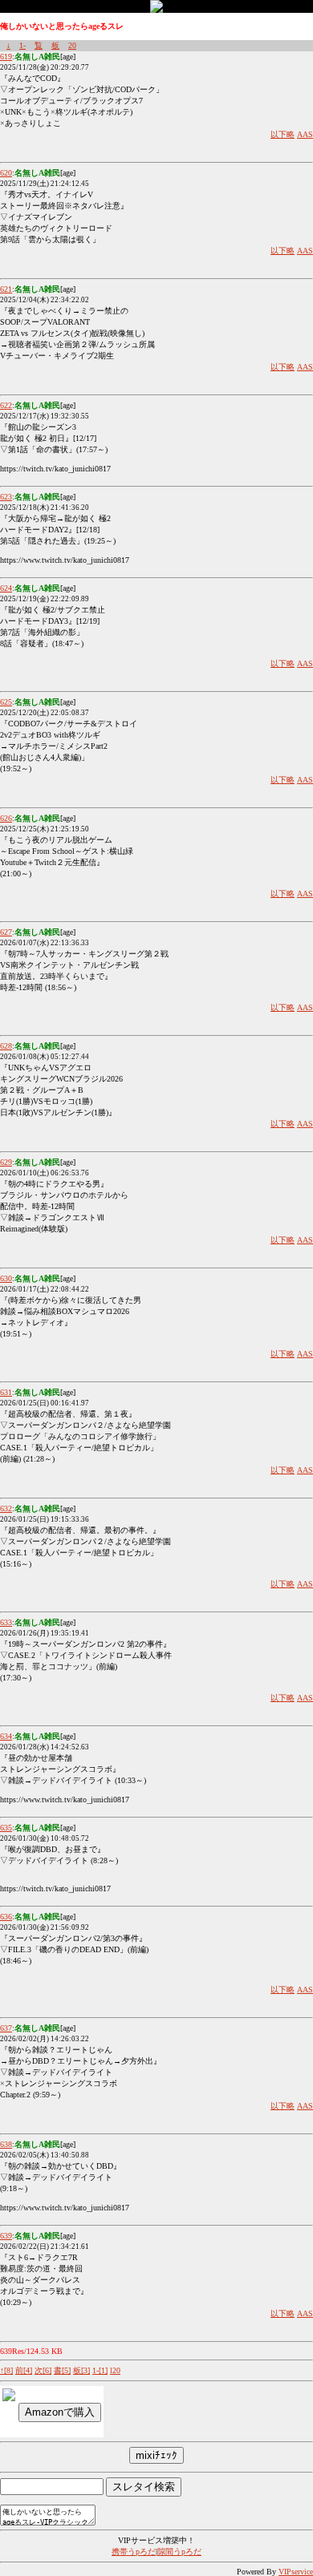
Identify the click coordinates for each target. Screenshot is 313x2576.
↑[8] (6, 2370)
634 (6, 1736)
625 (6, 702)
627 (6, 932)
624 (6, 588)
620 (6, 173)
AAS (305, 134)
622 (6, 405)
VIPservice (296, 2572)
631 (6, 1392)
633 (6, 1622)
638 (6, 2144)
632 (6, 1508)
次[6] (43, 2370)
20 (72, 45)
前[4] (24, 2370)
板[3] (81, 2370)
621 (6, 289)
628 (6, 1046)
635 (6, 1828)
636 (6, 1917)
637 (6, 2028)
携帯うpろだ (134, 2552)
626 (6, 818)
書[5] (62, 2370)
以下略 (283, 134)
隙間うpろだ (179, 2552)
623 (6, 497)
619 (6, 57)
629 (6, 1162)
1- (22, 45)
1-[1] (100, 2370)
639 (6, 2236)
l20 (115, 2370)
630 (6, 1278)
